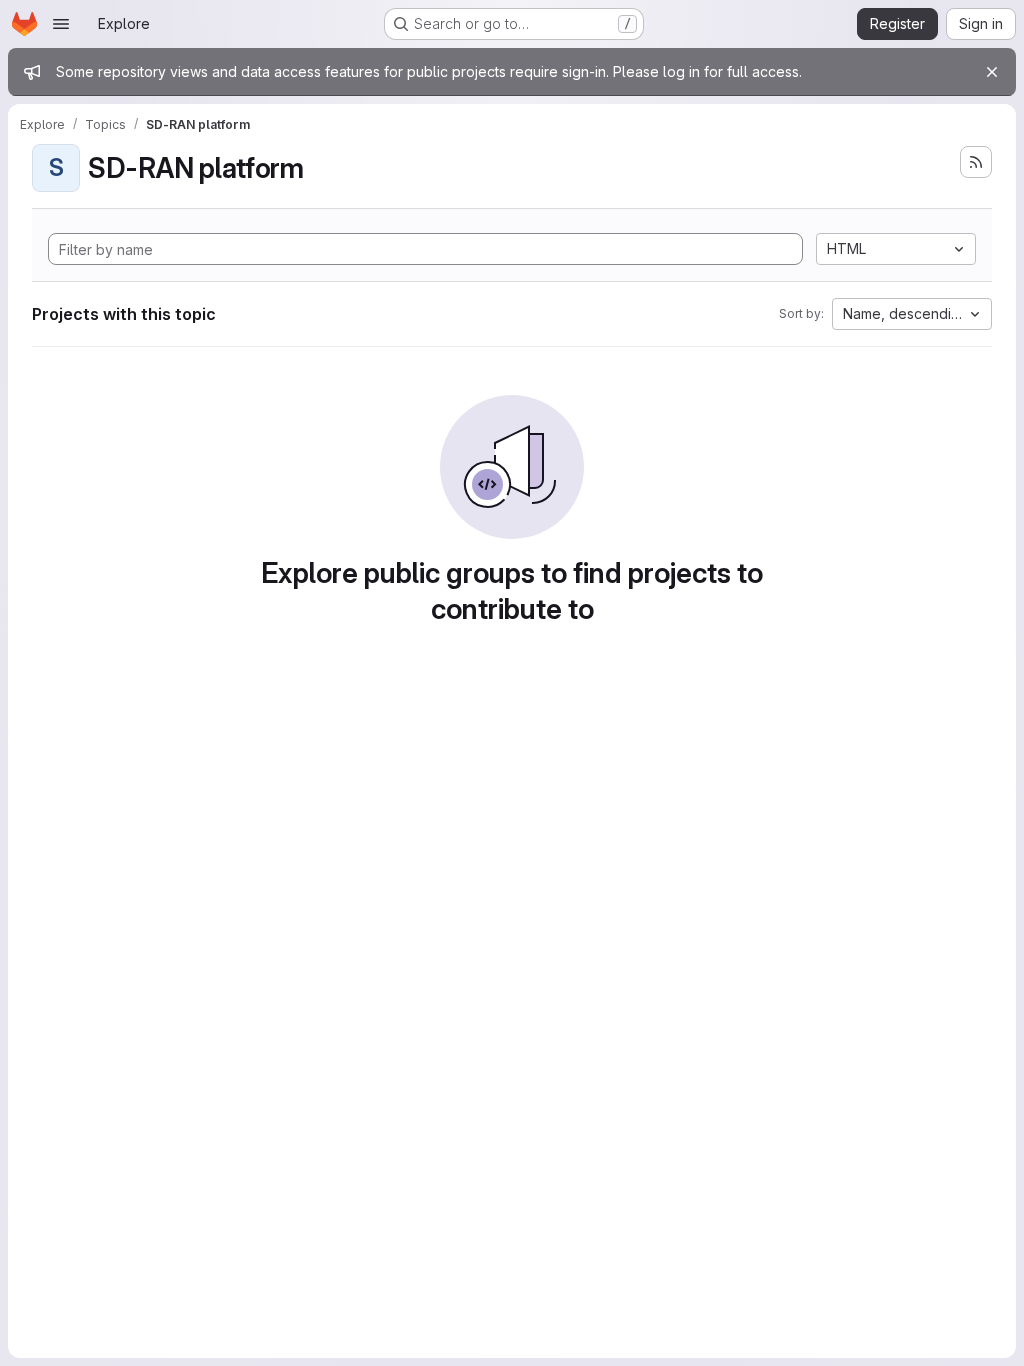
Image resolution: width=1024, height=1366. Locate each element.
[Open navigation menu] (61, 24)
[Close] (992, 72)
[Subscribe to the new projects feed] (976, 162)
